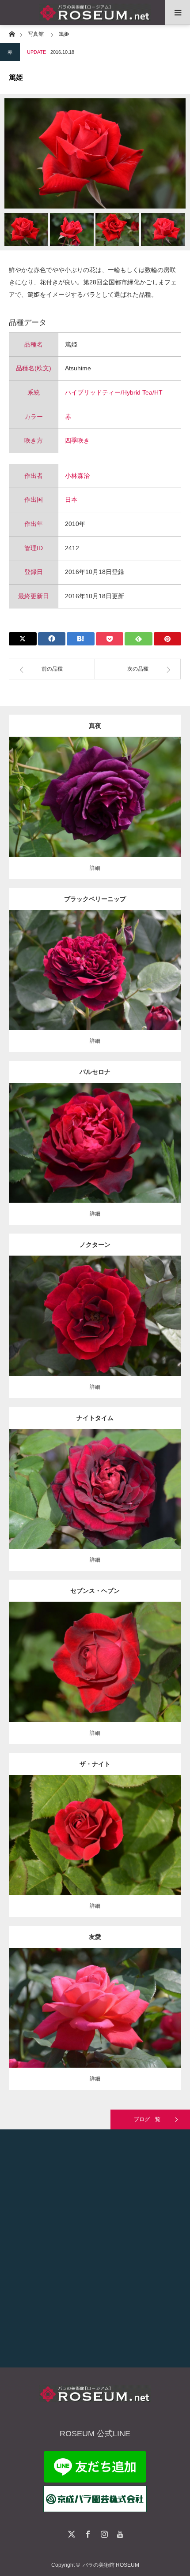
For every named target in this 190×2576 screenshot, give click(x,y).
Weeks (146, 1482)
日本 (71, 500)
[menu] (178, 12)
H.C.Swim (149, 1309)
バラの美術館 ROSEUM (111, 2565)
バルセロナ (95, 1072)
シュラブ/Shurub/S (72, 1824)
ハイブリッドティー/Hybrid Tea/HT (114, 392)
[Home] (12, 33)
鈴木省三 (149, 2001)
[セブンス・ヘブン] (95, 1678)
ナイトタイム (95, 1418)
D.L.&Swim (140, 1651)
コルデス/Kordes (149, 1136)
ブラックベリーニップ (95, 899)
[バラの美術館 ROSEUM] (95, 13)
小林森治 (77, 476)
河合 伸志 (139, 790)
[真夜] (95, 809)
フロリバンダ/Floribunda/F (95, 790)
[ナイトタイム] (95, 1501)
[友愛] (95, 2020)
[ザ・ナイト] (95, 1851)
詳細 (95, 868)
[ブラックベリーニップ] (95, 982)
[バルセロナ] (95, 1155)
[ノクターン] (95, 1328)
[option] (95, 153)
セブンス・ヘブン (95, 1591)
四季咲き (77, 440)
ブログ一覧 (147, 2119)
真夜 (95, 726)
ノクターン (95, 1245)
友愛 (95, 1937)
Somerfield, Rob (152, 963)
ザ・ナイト (95, 1764)
